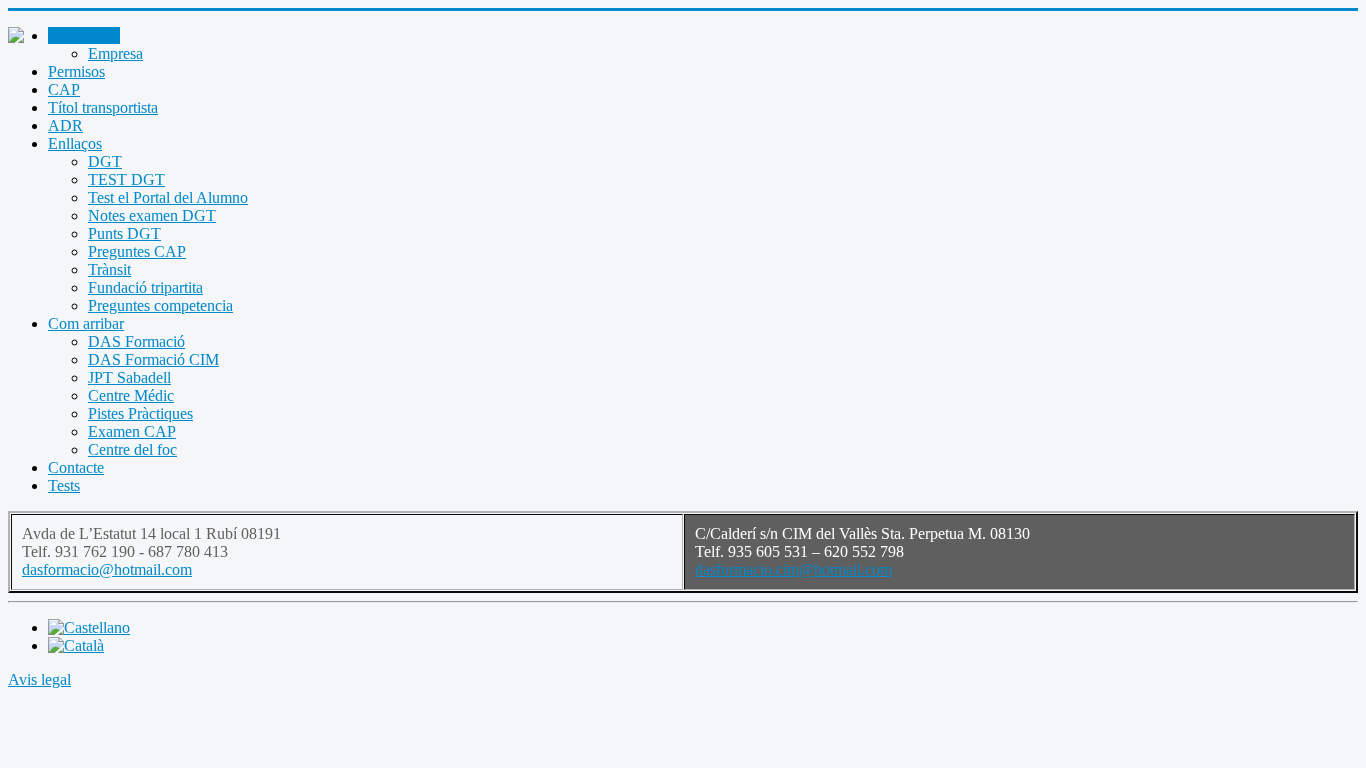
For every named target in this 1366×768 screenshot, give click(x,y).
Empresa (115, 53)
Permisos (76, 71)
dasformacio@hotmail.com (107, 569)
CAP (64, 89)
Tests (64, 485)
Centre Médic (131, 395)
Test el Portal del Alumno (168, 197)
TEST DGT (126, 179)
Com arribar (86, 323)
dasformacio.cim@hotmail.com (793, 569)
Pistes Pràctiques (140, 413)
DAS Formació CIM (153, 359)
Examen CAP (132, 431)
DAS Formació (136, 341)
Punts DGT (124, 233)
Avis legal (39, 679)
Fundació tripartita (145, 287)
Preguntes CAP (137, 251)
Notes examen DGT (152, 215)
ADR (65, 125)
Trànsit (109, 269)
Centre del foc (132, 449)
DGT (105, 161)
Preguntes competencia (160, 305)
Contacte (76, 467)
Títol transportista (103, 107)
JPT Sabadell (129, 377)
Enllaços (75, 143)
